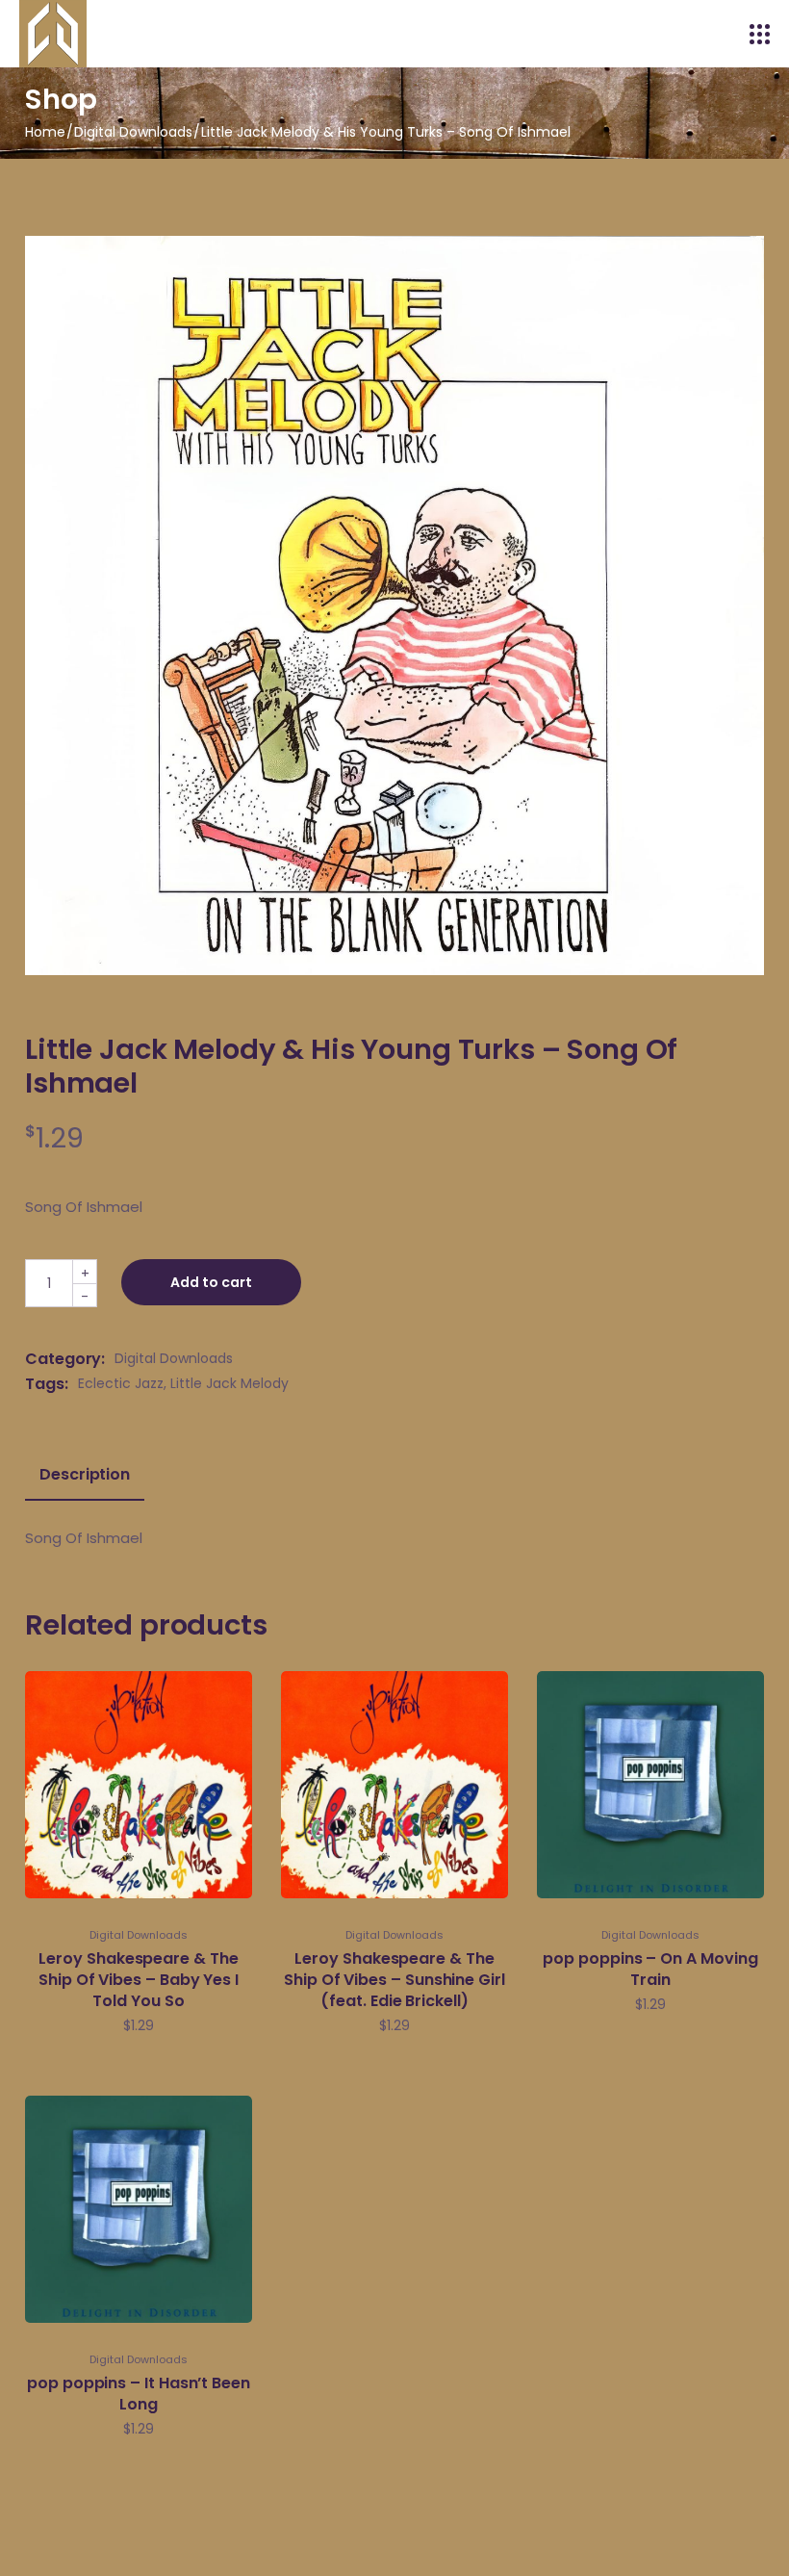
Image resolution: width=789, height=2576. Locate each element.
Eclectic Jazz (121, 1383)
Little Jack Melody (229, 1383)
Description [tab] (85, 1475)
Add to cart (211, 1282)
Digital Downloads (174, 1358)
